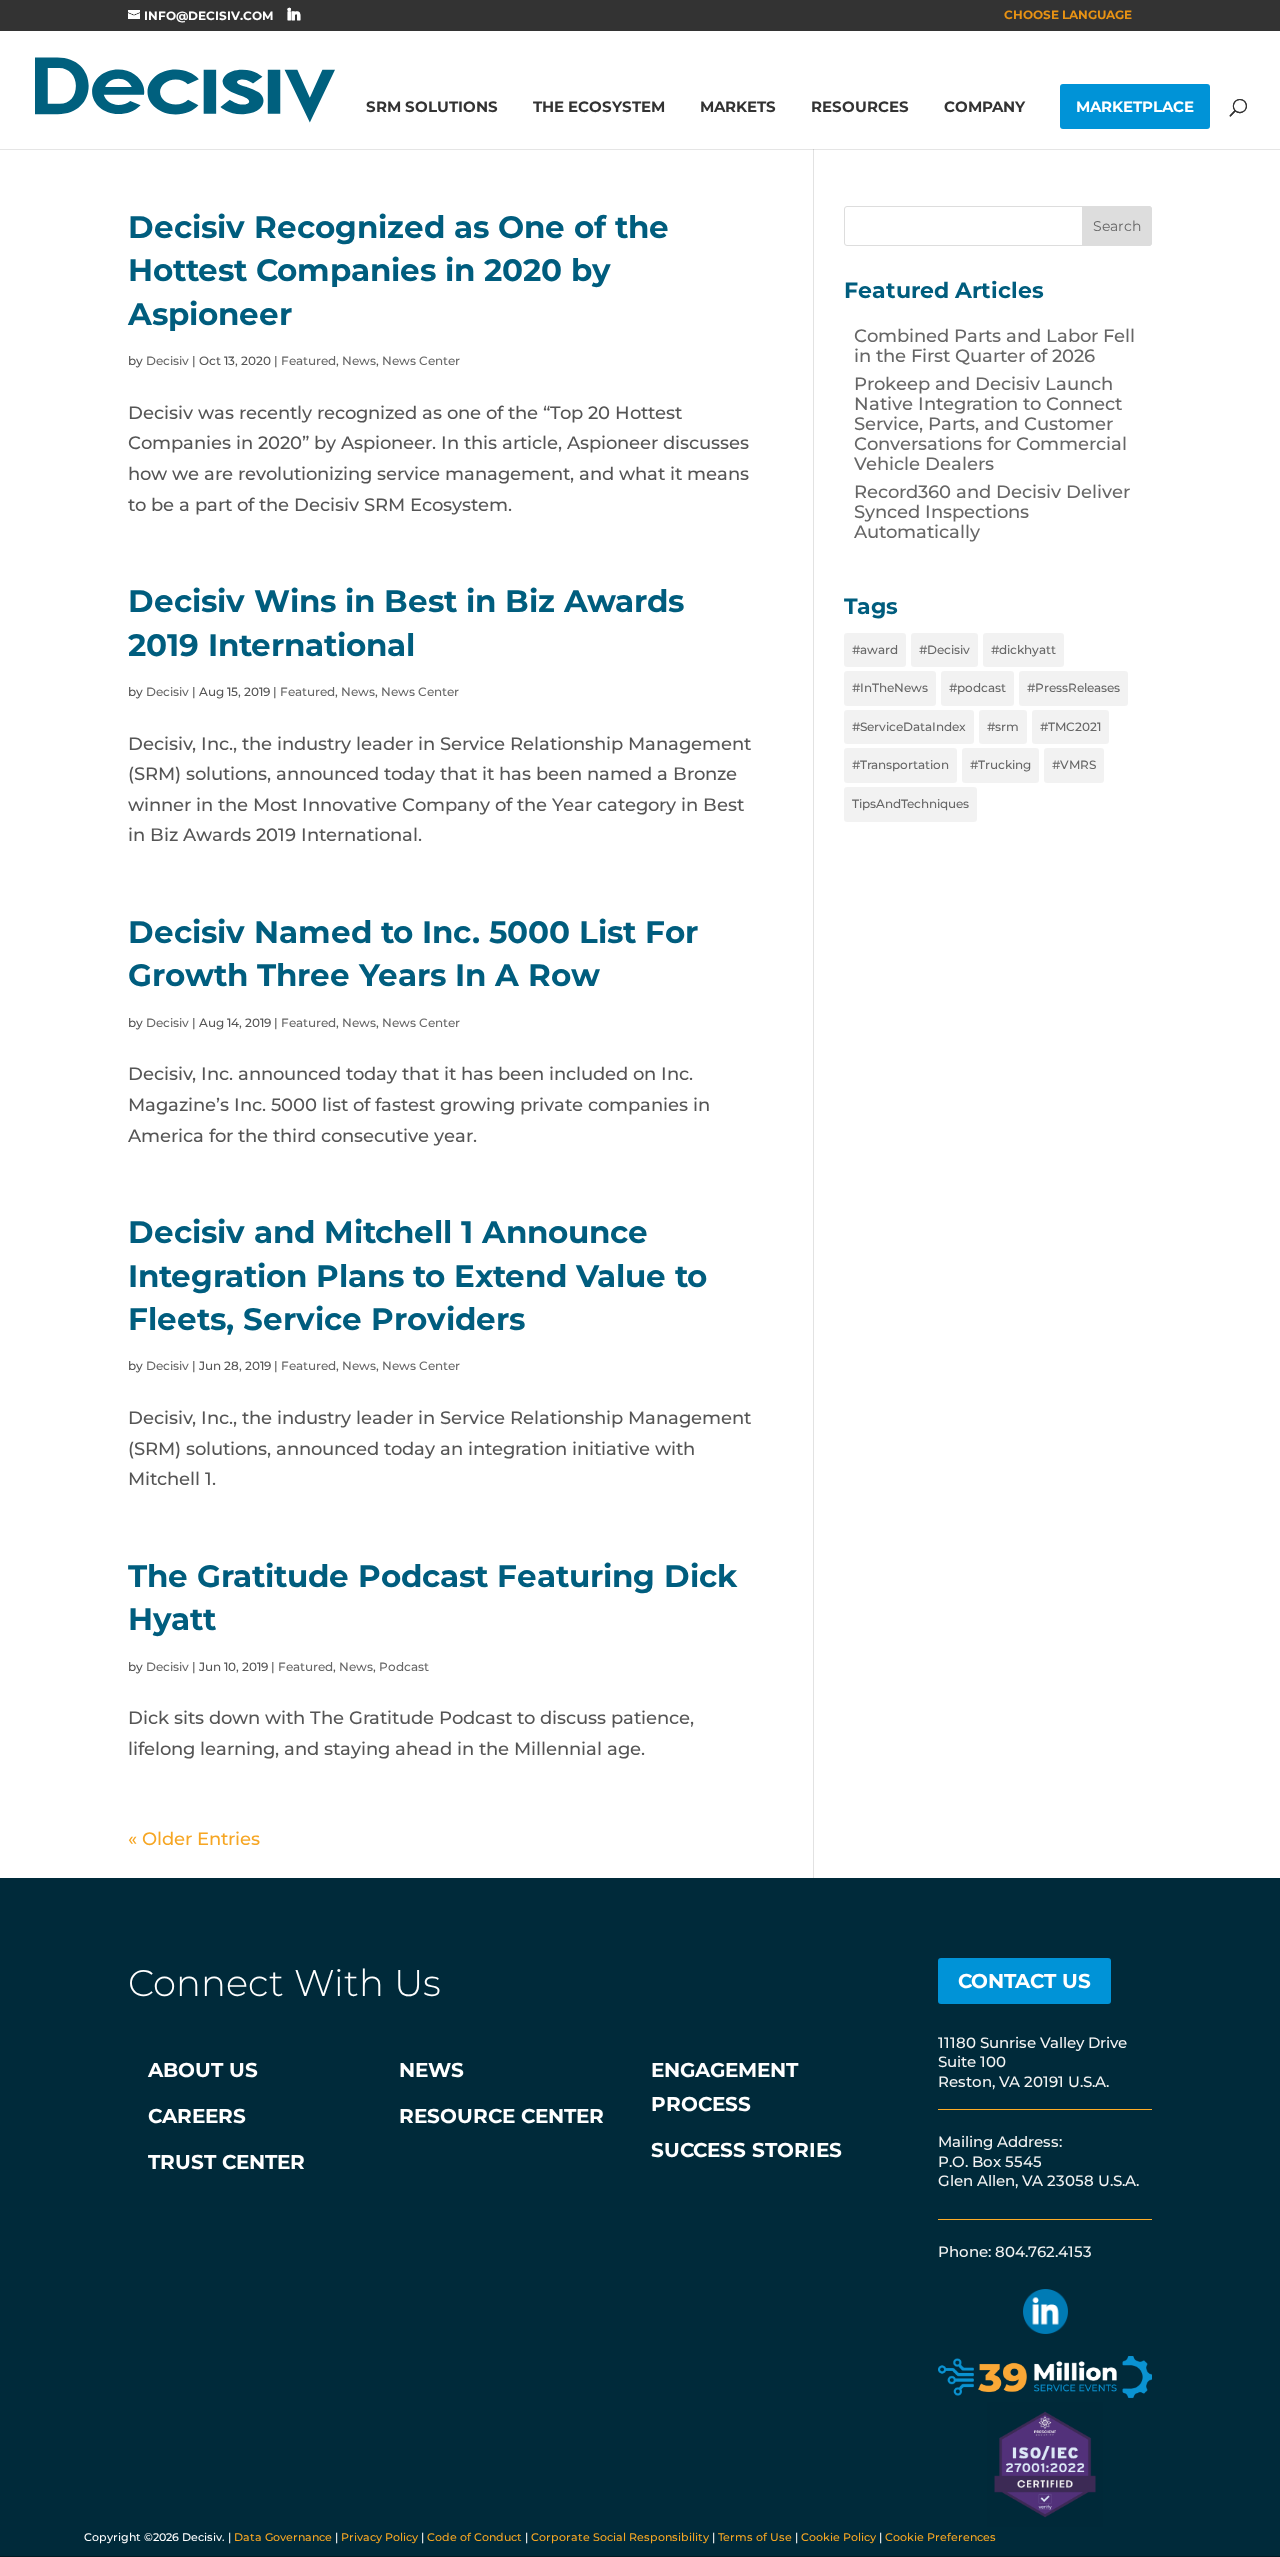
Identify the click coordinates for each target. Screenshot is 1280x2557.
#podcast (977, 687)
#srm (1003, 726)
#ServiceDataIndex (909, 726)
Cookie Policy (838, 2537)
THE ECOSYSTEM (599, 108)
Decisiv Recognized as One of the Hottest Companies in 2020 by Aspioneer (398, 270)
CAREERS (197, 2116)
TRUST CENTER (226, 2162)
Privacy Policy (379, 2537)
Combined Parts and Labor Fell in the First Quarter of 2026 (994, 346)
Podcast (404, 1666)
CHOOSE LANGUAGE (1068, 15)
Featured (308, 360)
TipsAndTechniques (910, 803)
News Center (421, 360)
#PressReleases (1073, 687)
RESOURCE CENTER (501, 2116)
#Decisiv (944, 649)
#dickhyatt (1023, 649)
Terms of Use (755, 2537)
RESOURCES (860, 108)
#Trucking (1000, 764)
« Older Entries (194, 1839)
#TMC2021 (1070, 726)
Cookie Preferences (940, 2537)
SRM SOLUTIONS (432, 108)
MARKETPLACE (1135, 106)
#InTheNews (890, 687)
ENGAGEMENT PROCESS (724, 2087)
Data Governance (283, 2537)
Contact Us (1024, 1981)
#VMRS (1074, 764)
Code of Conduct (474, 2537)
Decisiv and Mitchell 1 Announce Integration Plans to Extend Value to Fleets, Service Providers (417, 1275)
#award (875, 649)
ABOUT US (203, 2070)
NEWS (431, 2070)
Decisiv (167, 360)
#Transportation (900, 764)
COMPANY (984, 108)
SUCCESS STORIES (746, 2150)
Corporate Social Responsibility (620, 2537)
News (359, 360)
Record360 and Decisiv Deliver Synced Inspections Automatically (992, 512)
